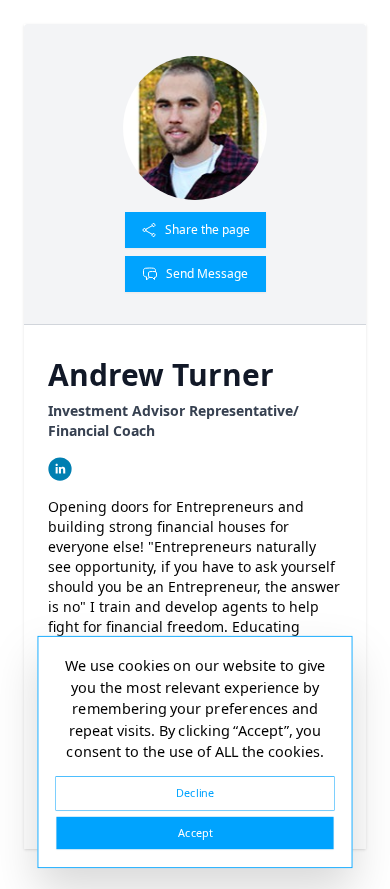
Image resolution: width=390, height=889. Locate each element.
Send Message (207, 273)
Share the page (207, 229)
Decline (195, 792)
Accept (195, 832)
